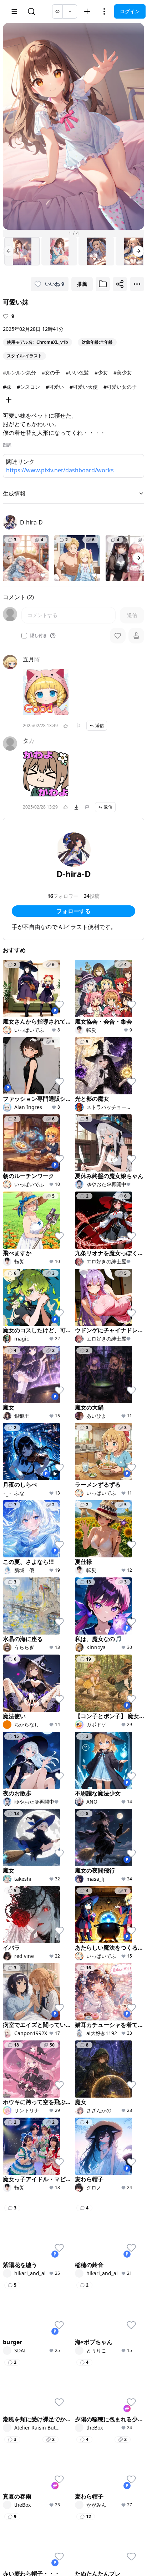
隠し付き (39, 636)
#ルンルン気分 (19, 372)
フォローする (73, 911)
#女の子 (51, 372)
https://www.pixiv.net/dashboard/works (60, 470)
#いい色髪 (77, 372)
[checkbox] (24, 636)
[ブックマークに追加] (103, 284)
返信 (100, 725)
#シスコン (28, 387)
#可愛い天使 (84, 387)
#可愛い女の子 (120, 387)
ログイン (130, 11)
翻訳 (7, 445)
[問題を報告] (78, 726)
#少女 (101, 372)
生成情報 (14, 493)
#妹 (7, 387)
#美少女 (123, 372)
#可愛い (55, 387)
